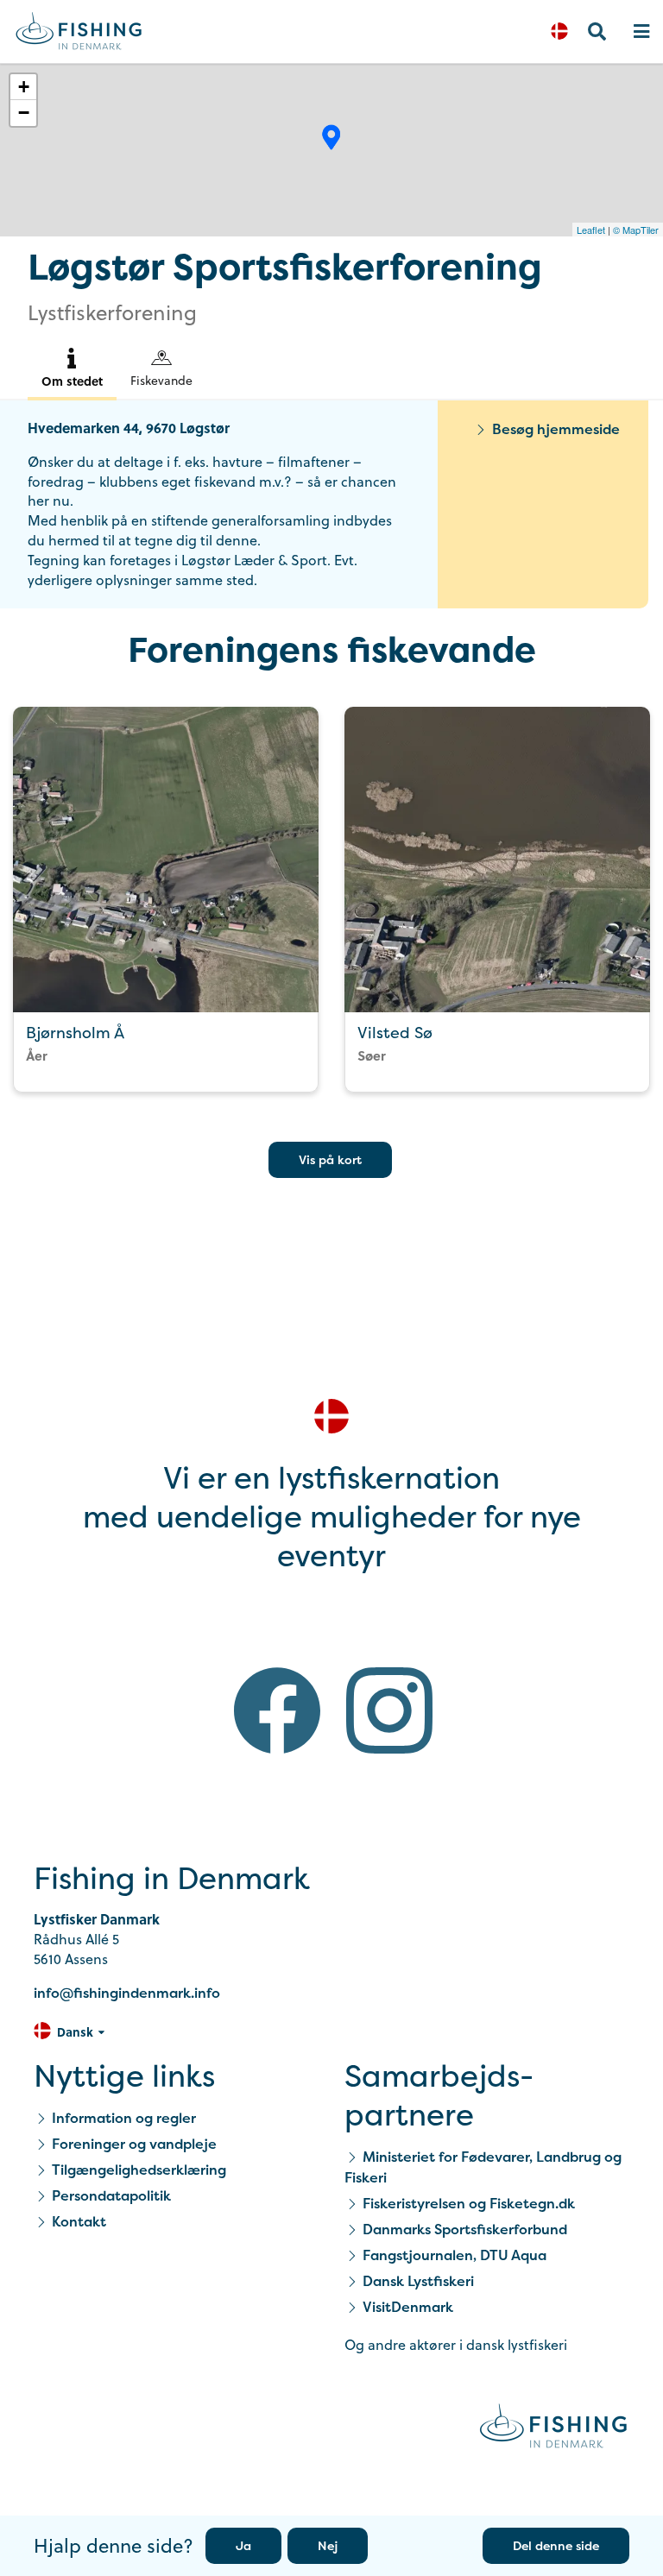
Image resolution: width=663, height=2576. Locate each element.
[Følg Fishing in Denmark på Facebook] (277, 1713)
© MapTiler (636, 230)
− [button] (24, 113)
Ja (243, 2545)
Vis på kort (330, 1159)
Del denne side (556, 2545)
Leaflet (591, 230)
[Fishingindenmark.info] (553, 2429)
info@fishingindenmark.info (127, 1993)
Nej (328, 2545)
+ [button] (24, 87)
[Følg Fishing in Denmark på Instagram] (389, 1713)
